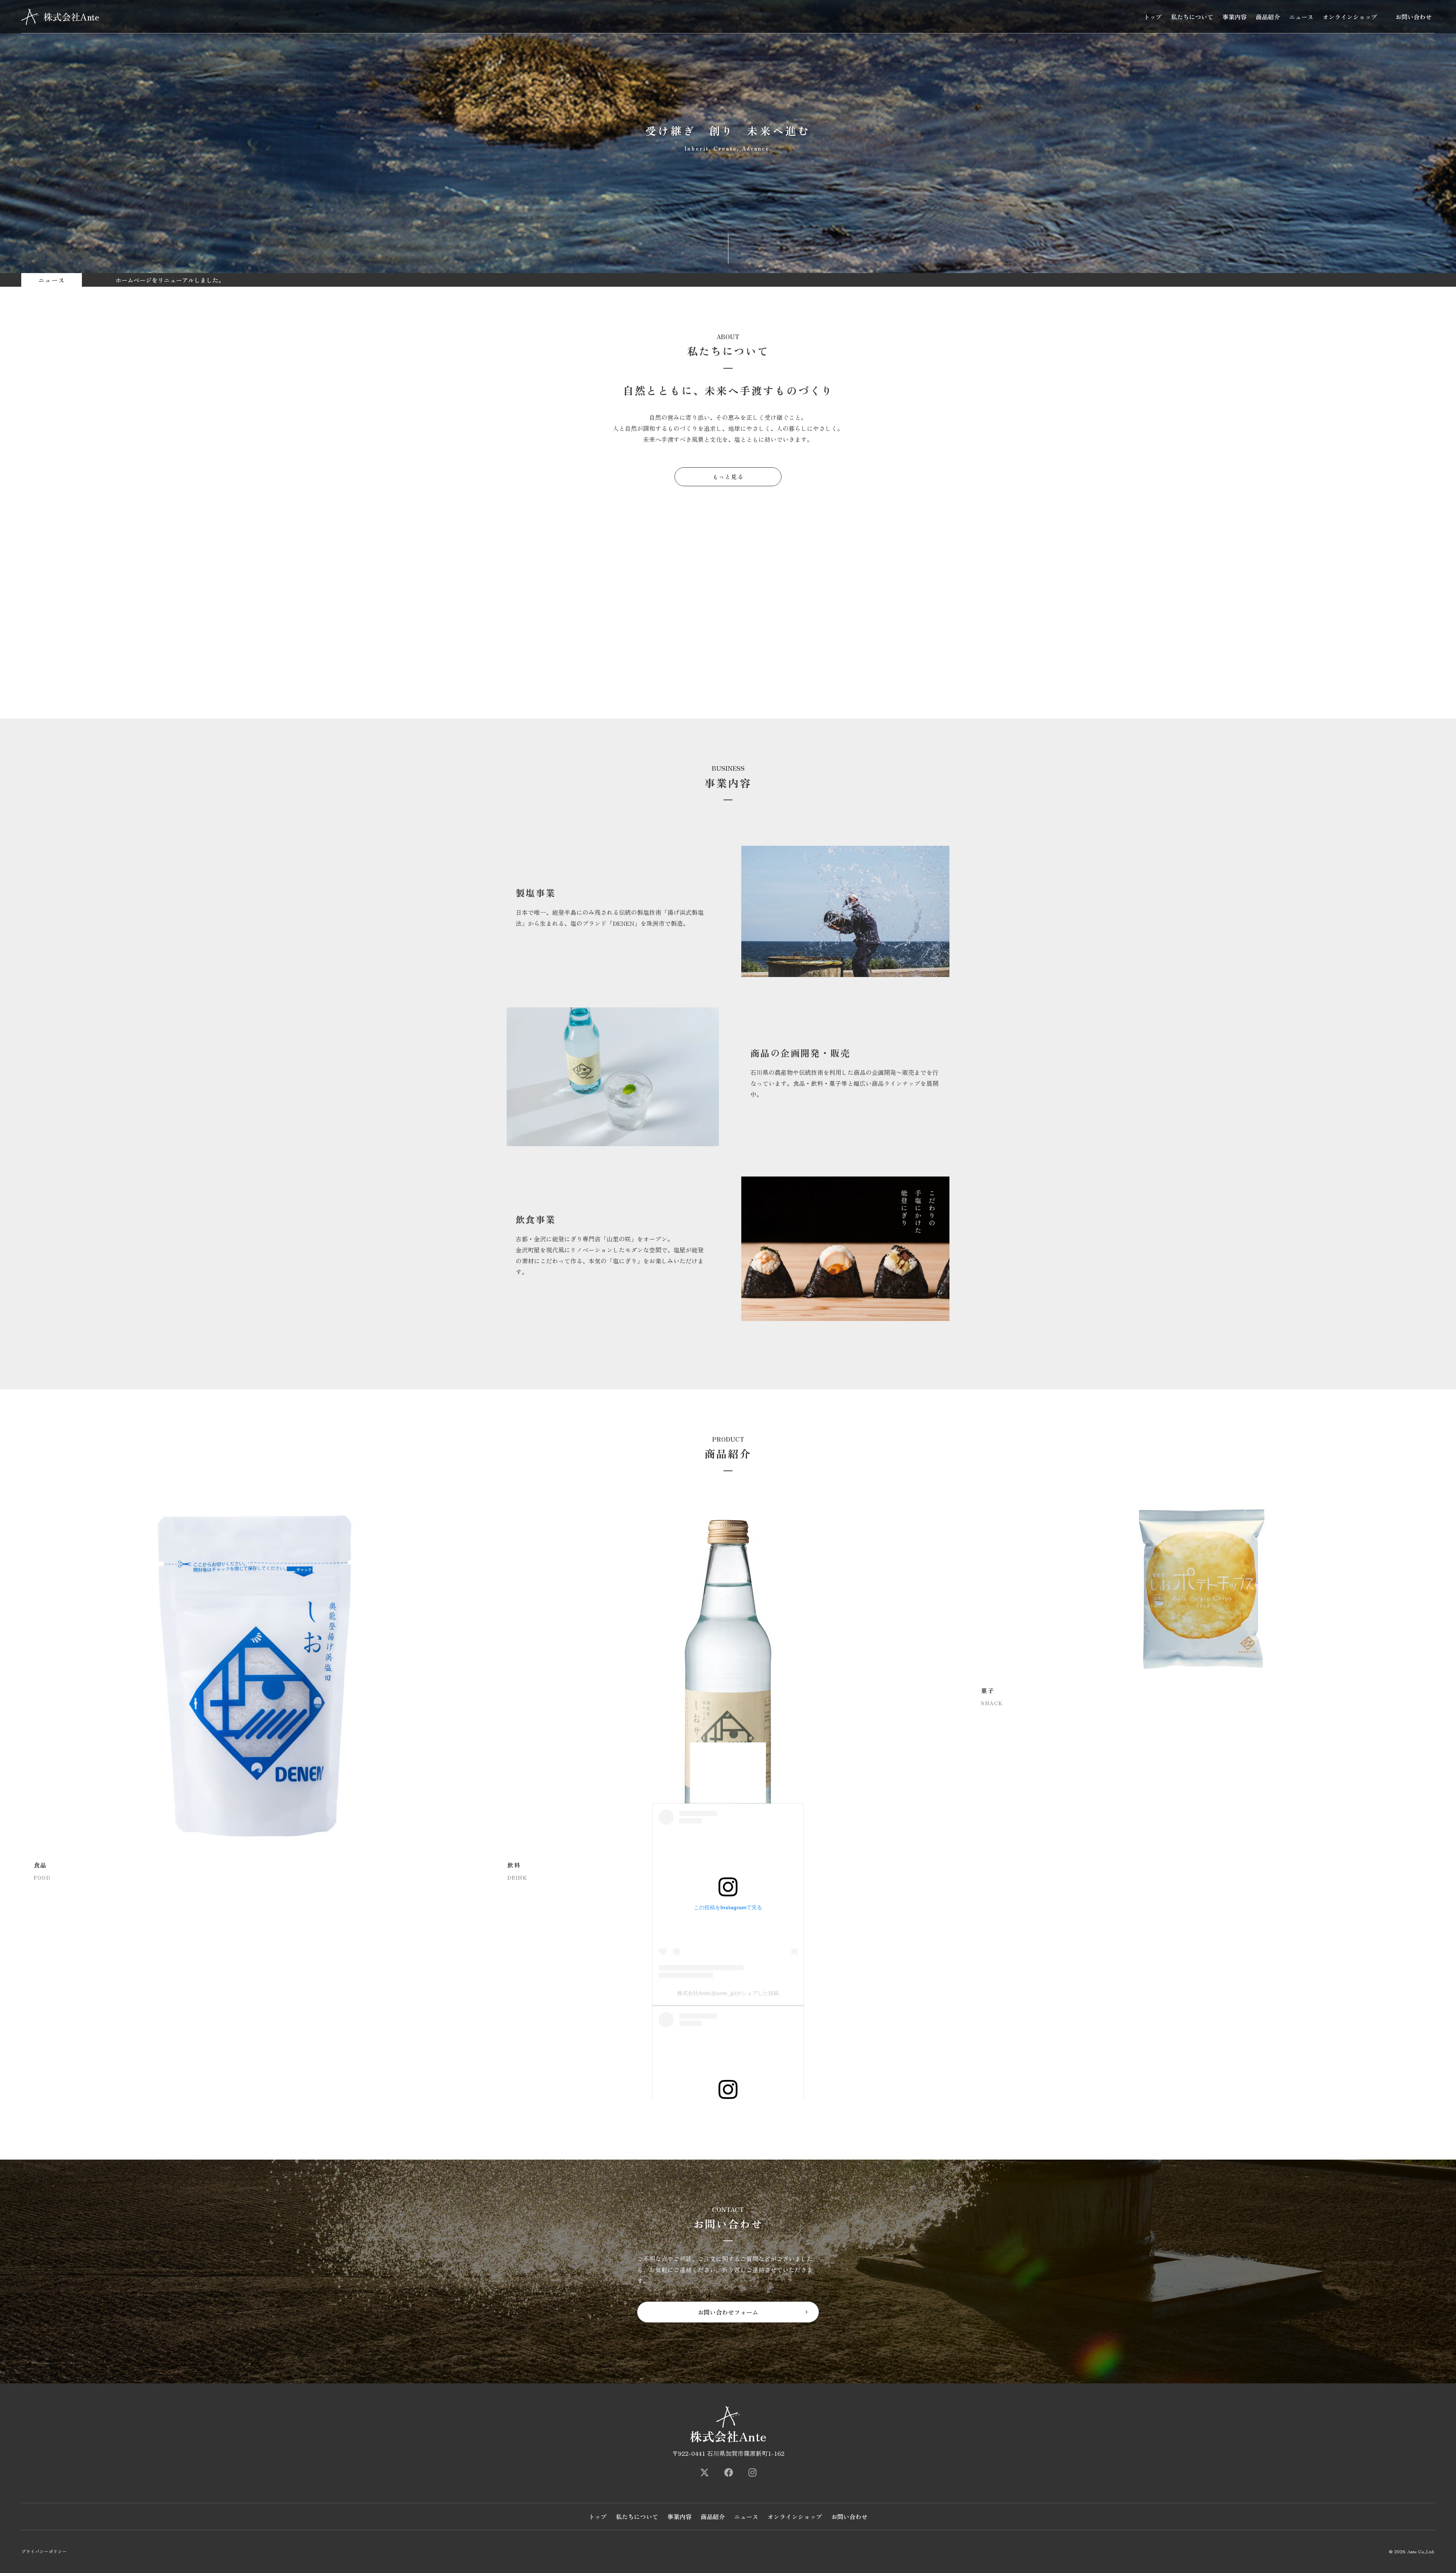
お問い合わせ (1414, 17)
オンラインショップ (1350, 17)
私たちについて (1192, 17)
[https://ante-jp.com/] (704, 2472)
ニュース (1301, 17)
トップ (1153, 17)
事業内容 (1235, 17)
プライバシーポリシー (44, 2551)
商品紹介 (1268, 17)
